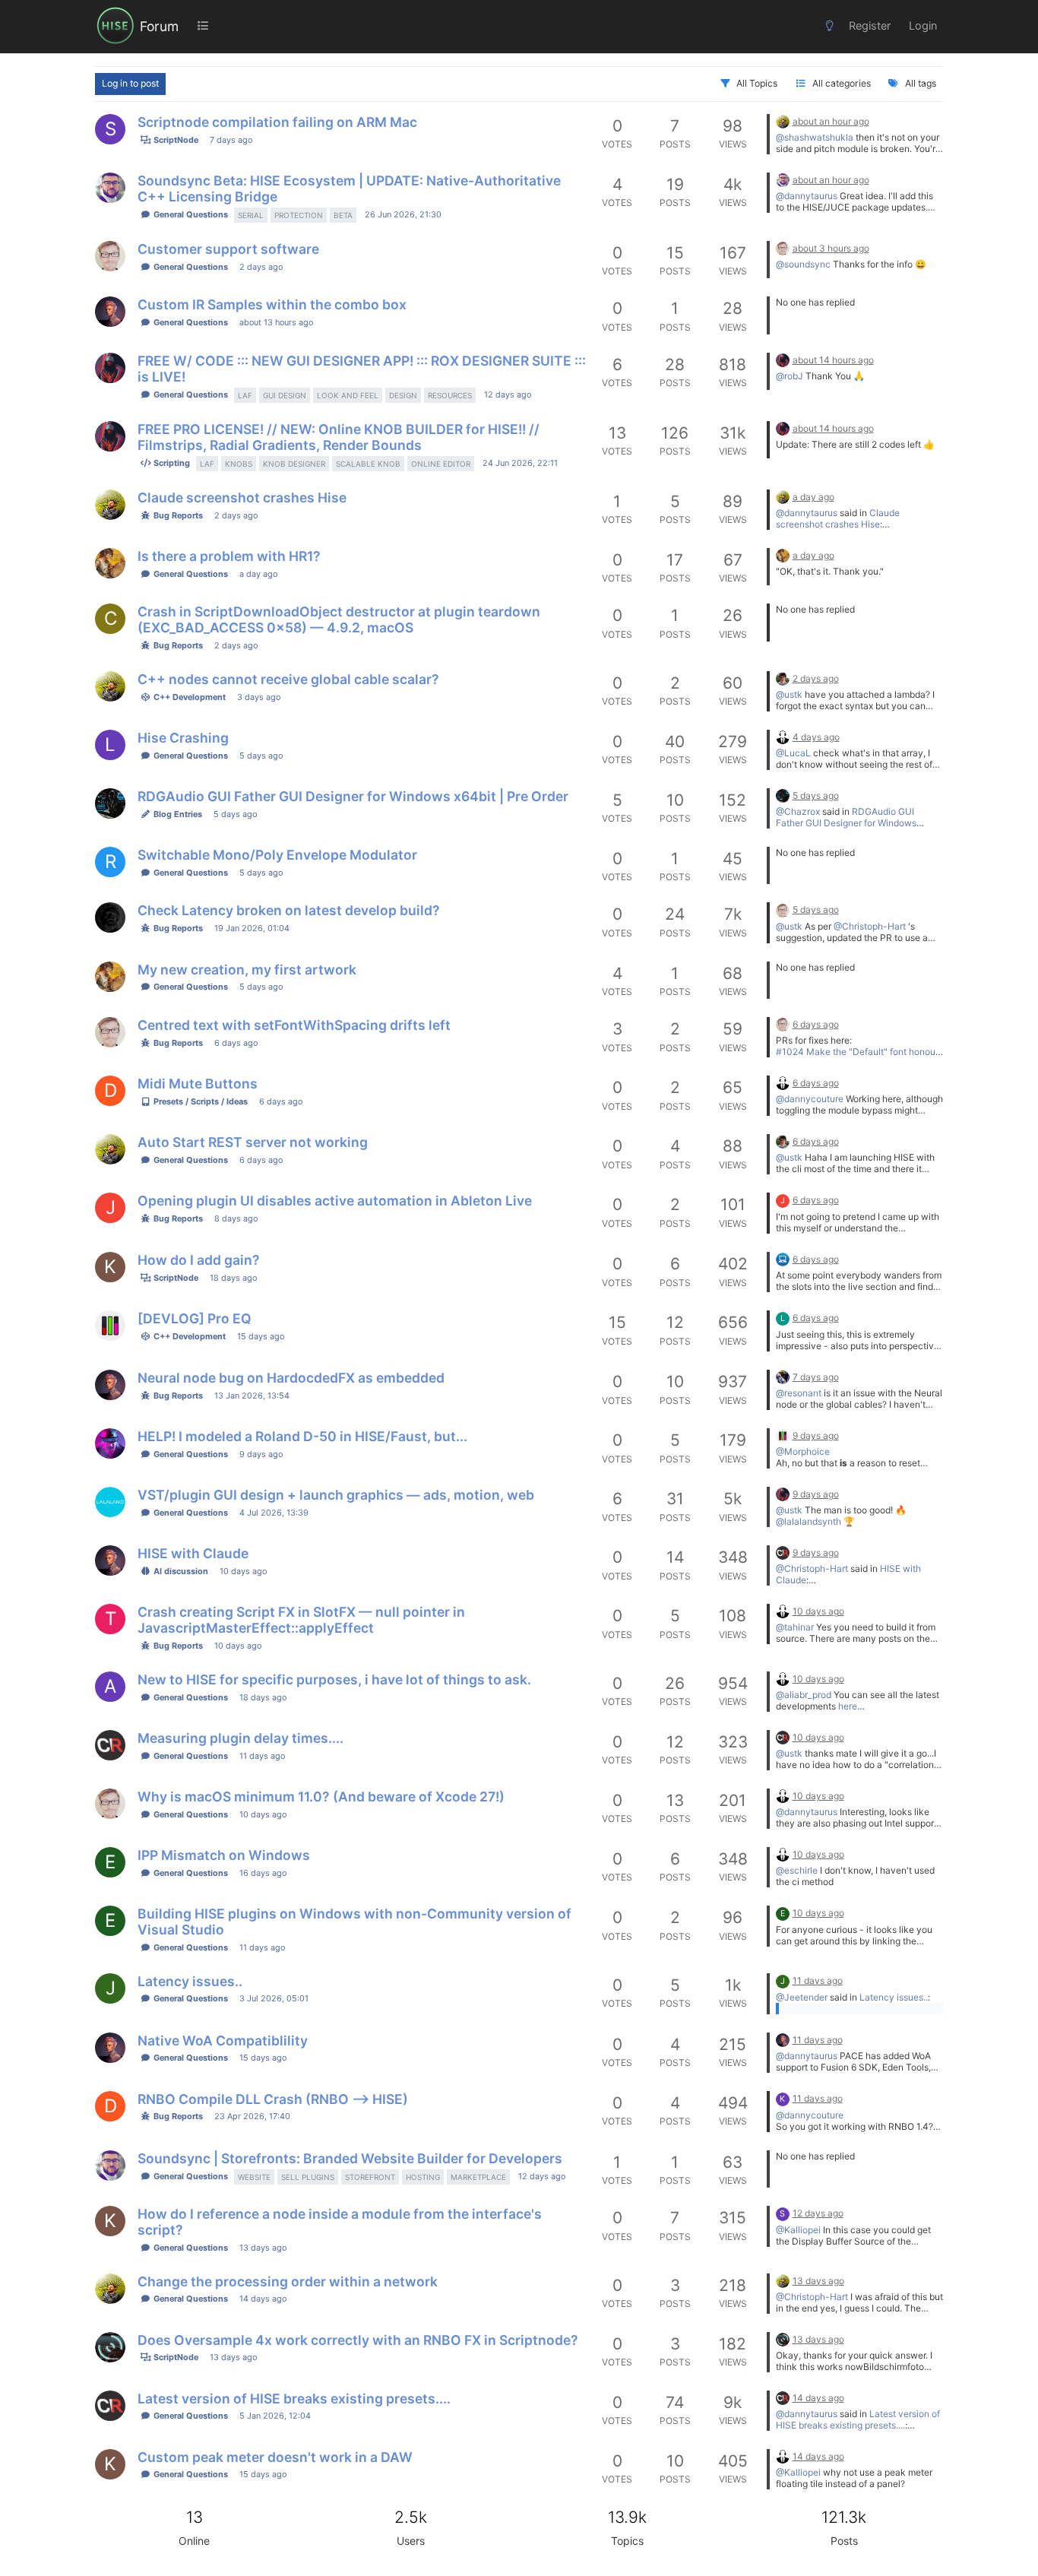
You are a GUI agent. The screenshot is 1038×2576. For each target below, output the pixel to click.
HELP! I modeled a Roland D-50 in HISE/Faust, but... (302, 1436)
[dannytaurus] (110, 256)
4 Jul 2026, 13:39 (274, 1513)
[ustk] (783, 121)
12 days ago (508, 394)
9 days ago (261, 1454)
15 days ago (261, 1336)
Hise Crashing (183, 738)
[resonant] (110, 312)
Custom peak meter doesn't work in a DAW (275, 2457)
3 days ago (259, 697)
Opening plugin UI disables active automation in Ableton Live (335, 1201)
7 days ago (231, 140)
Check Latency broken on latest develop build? (289, 910)
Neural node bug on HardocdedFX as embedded (291, 1378)
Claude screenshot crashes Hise (242, 497)
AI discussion (180, 1571)
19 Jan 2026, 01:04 (252, 928)
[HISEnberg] (783, 1377)
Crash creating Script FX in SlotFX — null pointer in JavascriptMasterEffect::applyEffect (301, 1620)
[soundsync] (110, 188)
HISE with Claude (193, 1553)
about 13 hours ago (276, 322)
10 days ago (243, 1571)
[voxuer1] (110, 2347)
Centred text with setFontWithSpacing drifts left (294, 1025)
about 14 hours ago (833, 360)
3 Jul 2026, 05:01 (274, 1998)
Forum (159, 26)
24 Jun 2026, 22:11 (520, 463)
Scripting (171, 463)
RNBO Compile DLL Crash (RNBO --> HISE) (273, 2099)
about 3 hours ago (831, 248)
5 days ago (261, 756)
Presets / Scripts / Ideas (199, 1101)
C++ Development (188, 697)
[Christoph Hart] (783, 678)
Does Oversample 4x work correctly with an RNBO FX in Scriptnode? (358, 2340)
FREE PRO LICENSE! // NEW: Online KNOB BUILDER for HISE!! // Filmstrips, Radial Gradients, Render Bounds (339, 437)
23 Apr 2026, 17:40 (252, 2116)
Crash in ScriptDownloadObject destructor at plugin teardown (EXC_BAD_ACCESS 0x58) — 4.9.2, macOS (339, 619)
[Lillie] (783, 1259)
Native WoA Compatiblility (223, 2041)
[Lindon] (783, 1552)
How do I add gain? (199, 1260)
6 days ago (236, 1043)
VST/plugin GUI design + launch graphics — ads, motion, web (336, 1495)
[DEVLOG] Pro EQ (195, 1318)
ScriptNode (175, 140)
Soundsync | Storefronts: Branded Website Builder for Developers (350, 2158)
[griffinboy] (110, 1326)
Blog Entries (177, 814)
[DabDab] (110, 803)
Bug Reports (177, 515)
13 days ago (263, 2248)
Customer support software (228, 249)
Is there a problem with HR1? (229, 556)
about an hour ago (831, 121)
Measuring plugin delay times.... (241, 1738)
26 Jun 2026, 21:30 (403, 214)
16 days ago (263, 1873)
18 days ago (233, 1278)
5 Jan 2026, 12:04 (275, 2416)
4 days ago (816, 737)
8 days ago (236, 1218)
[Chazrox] (110, 368)
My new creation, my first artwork (247, 970)
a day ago (813, 497)
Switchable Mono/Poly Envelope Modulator (277, 855)
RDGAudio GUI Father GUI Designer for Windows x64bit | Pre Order (353, 796)
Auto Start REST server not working (253, 1142)
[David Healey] (783, 737)
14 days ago (263, 2299)
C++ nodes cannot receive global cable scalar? (288, 679)
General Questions (190, 214)
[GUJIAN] (110, 563)
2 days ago (261, 267)
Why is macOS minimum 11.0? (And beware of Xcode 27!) (321, 1797)
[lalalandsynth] (110, 1502)
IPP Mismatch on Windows (224, 1855)
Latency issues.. (190, 1981)
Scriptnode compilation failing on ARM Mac (277, 122)
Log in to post (130, 83)
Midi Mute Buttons (198, 1084)
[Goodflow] (110, 917)
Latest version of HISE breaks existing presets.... (294, 2399)
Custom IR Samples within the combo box (272, 304)
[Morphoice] (110, 1443)
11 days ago (262, 1756)
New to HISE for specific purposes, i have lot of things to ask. (334, 1679)
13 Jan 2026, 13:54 (252, 1396)
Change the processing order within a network (288, 2281)
